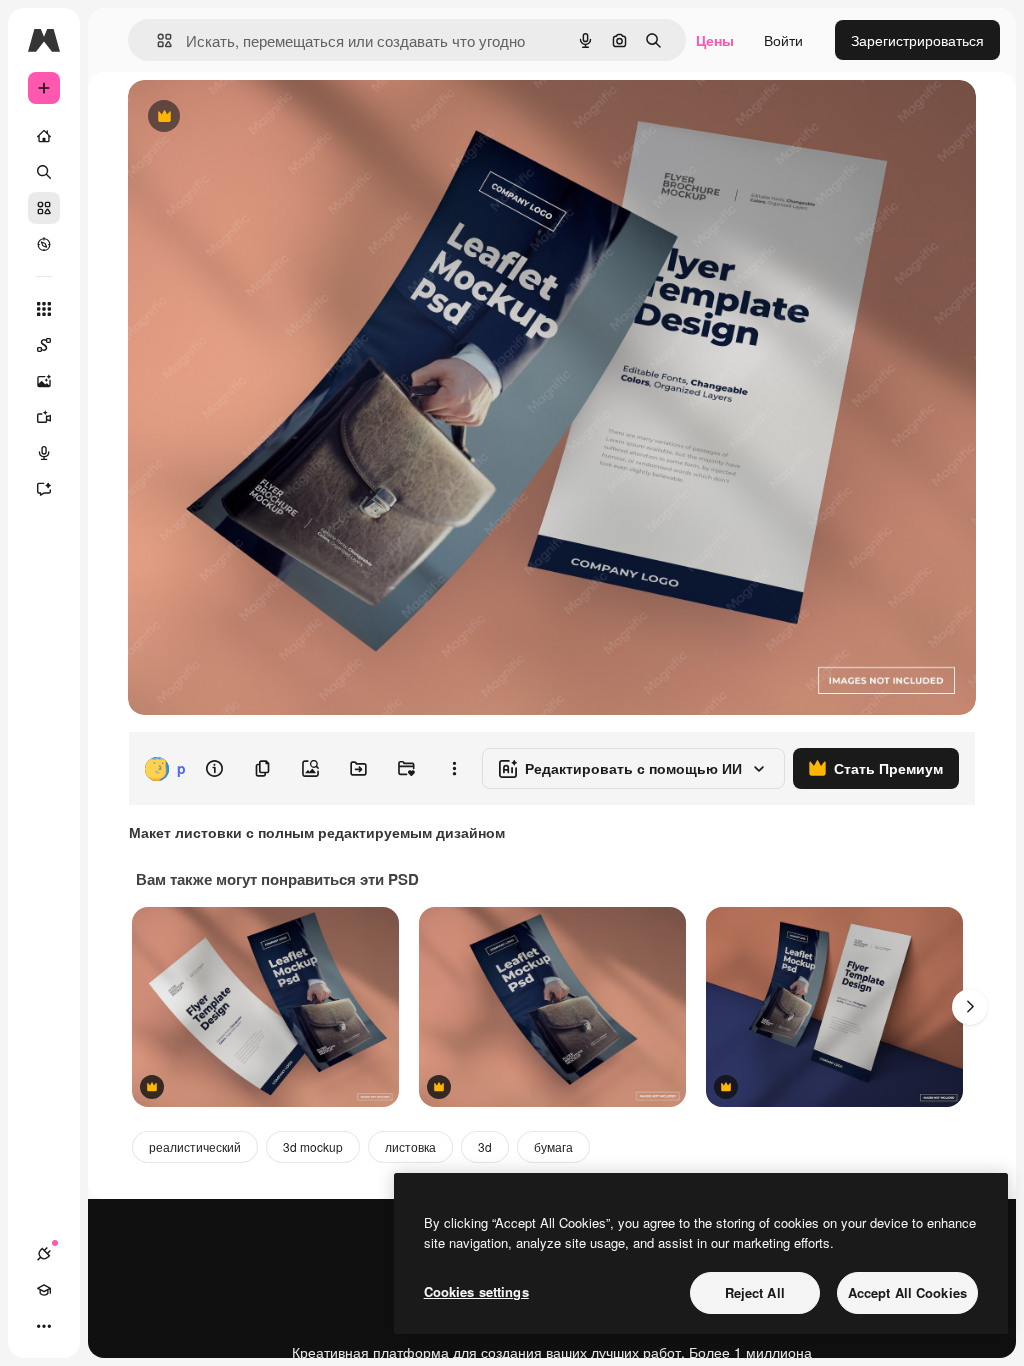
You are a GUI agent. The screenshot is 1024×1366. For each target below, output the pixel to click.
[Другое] (44, 1326)
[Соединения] (44, 1254)
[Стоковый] (44, 208)
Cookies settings (476, 1291)
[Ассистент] (44, 489)
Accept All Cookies (907, 1292)
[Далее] (970, 1007)
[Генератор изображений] (44, 381)
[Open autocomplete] (156, 40)
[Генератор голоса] (44, 453)
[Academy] (44, 1290)
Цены (715, 40)
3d (485, 1146)
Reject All (755, 1292)
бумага (553, 1146)
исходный (262, 117)
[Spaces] (44, 345)
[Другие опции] (454, 769)
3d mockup (313, 1146)
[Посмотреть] (44, 244)
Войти (783, 40)
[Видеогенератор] (44, 417)
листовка (410, 1146)
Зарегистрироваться (917, 40)
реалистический (195, 1146)
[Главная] (44, 136)
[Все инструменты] (44, 309)
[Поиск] (44, 172)
